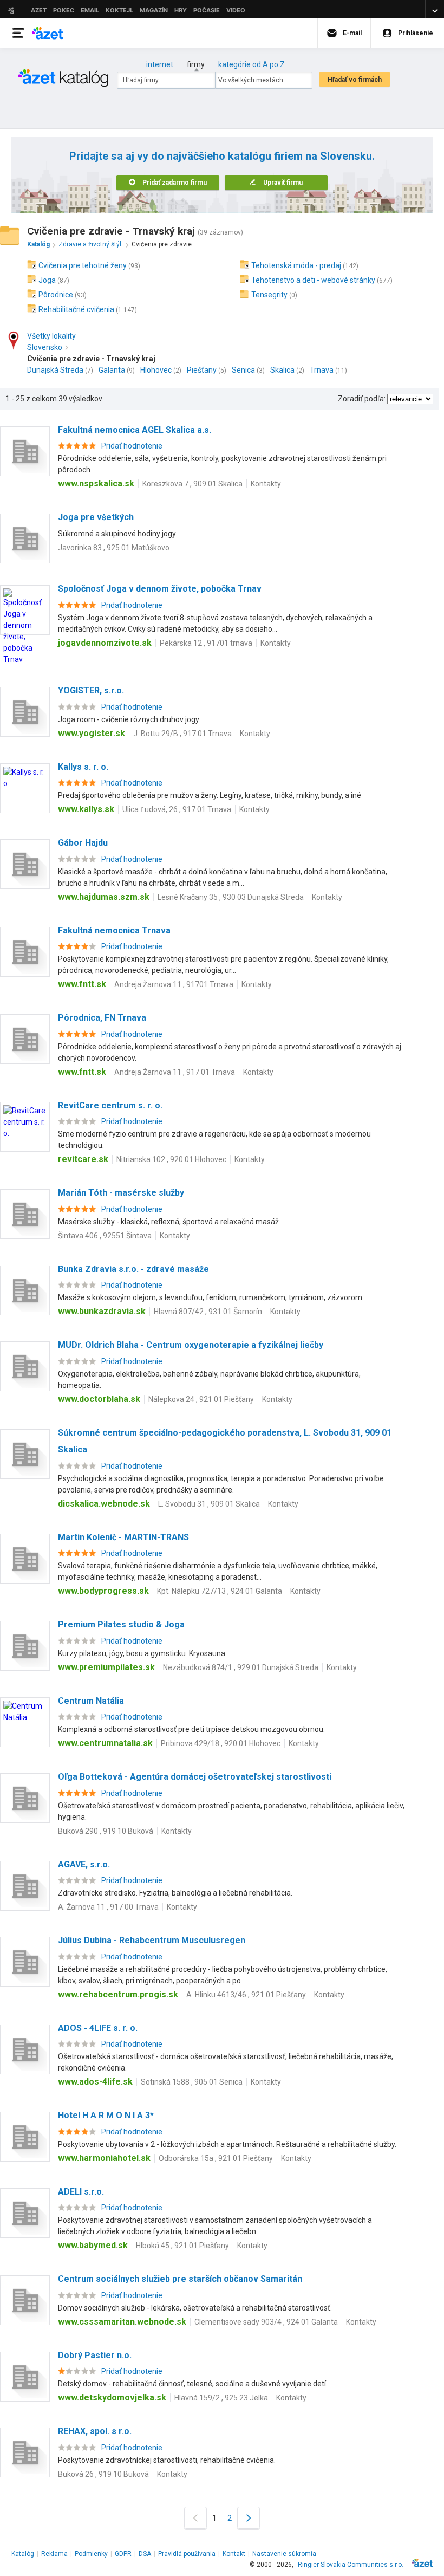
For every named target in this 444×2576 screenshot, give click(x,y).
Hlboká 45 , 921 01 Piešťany (182, 2246)
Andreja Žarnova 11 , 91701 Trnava (174, 984)
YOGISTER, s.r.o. (91, 690)
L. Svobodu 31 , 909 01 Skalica (209, 1504)
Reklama (54, 2554)
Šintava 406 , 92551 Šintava (105, 1236)
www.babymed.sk (93, 2245)
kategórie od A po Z (252, 64)
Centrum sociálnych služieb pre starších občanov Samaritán (180, 2279)
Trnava (322, 370)
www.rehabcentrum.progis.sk (118, 1994)
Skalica (282, 370)
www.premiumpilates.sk (106, 1667)
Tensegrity (269, 295)
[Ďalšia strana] (249, 2518)
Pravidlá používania (187, 2554)
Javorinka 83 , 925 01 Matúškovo (114, 548)
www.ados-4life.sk (95, 2082)
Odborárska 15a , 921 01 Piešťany (216, 2158)
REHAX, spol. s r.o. (95, 2431)
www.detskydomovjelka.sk (112, 2397)
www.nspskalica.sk (96, 484)
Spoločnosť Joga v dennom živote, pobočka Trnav (160, 589)
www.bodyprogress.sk (103, 1591)
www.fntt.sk (82, 984)
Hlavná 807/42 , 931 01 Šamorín (208, 1312)
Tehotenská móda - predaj (296, 265)
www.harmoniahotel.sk (104, 2158)
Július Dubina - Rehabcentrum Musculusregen (152, 1940)
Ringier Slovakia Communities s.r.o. (351, 2565)
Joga (47, 280)
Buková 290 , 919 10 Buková (106, 1831)
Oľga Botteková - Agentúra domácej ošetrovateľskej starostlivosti (195, 1777)
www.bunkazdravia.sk (102, 1311)
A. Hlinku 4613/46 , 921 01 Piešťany (246, 1995)
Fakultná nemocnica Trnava (114, 930)
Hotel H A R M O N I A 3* (106, 2115)
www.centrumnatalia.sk (105, 1743)
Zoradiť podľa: (362, 399)
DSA (145, 2554)
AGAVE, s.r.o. (84, 1864)
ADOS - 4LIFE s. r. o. (98, 2028)
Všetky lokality (51, 336)
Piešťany (202, 370)
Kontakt (234, 2554)
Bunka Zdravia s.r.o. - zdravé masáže (133, 1269)
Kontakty (266, 484)
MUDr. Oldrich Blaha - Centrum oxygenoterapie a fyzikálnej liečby (191, 1345)
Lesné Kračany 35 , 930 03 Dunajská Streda (231, 897)
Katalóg (23, 2554)
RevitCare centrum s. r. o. (110, 1105)
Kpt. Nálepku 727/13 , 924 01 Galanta (220, 1591)
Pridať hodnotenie (132, 446)
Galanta (112, 370)
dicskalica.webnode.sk (104, 1504)
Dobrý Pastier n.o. (95, 2355)
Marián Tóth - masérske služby (121, 1193)
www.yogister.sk (92, 733)
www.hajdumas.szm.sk (104, 897)
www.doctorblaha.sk (99, 1399)
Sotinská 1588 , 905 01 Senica (192, 2082)
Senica (243, 370)
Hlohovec (156, 370)
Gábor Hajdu (83, 843)
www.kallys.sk (86, 809)
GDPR (123, 2554)
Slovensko (45, 347)
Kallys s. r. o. (83, 767)
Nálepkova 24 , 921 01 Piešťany (201, 1399)
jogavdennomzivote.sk (105, 643)
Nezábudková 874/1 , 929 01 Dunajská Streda (241, 1667)
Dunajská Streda (55, 370)
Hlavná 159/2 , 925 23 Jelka (221, 2398)
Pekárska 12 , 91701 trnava (206, 643)
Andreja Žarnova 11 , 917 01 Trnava (175, 1072)
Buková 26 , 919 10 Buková (103, 2474)
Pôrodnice (56, 295)
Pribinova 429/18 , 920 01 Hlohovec (221, 1743)
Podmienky (91, 2554)
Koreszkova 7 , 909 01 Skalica (192, 484)
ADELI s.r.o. (81, 2192)
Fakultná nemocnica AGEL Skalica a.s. (135, 430)
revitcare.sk (83, 1159)
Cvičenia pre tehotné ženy (83, 265)
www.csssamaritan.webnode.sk (122, 2322)
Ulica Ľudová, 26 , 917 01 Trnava (177, 809)
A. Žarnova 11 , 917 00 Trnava (108, 1907)
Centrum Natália (91, 1701)
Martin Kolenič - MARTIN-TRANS (123, 1537)
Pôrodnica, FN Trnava (102, 1018)
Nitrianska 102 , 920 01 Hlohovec (171, 1159)
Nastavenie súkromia (284, 2554)
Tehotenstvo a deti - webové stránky (313, 280)
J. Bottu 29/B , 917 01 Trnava (182, 734)
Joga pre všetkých (96, 517)
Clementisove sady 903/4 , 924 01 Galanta (266, 2322)
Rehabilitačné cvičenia (76, 309)
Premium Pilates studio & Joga (121, 1624)
